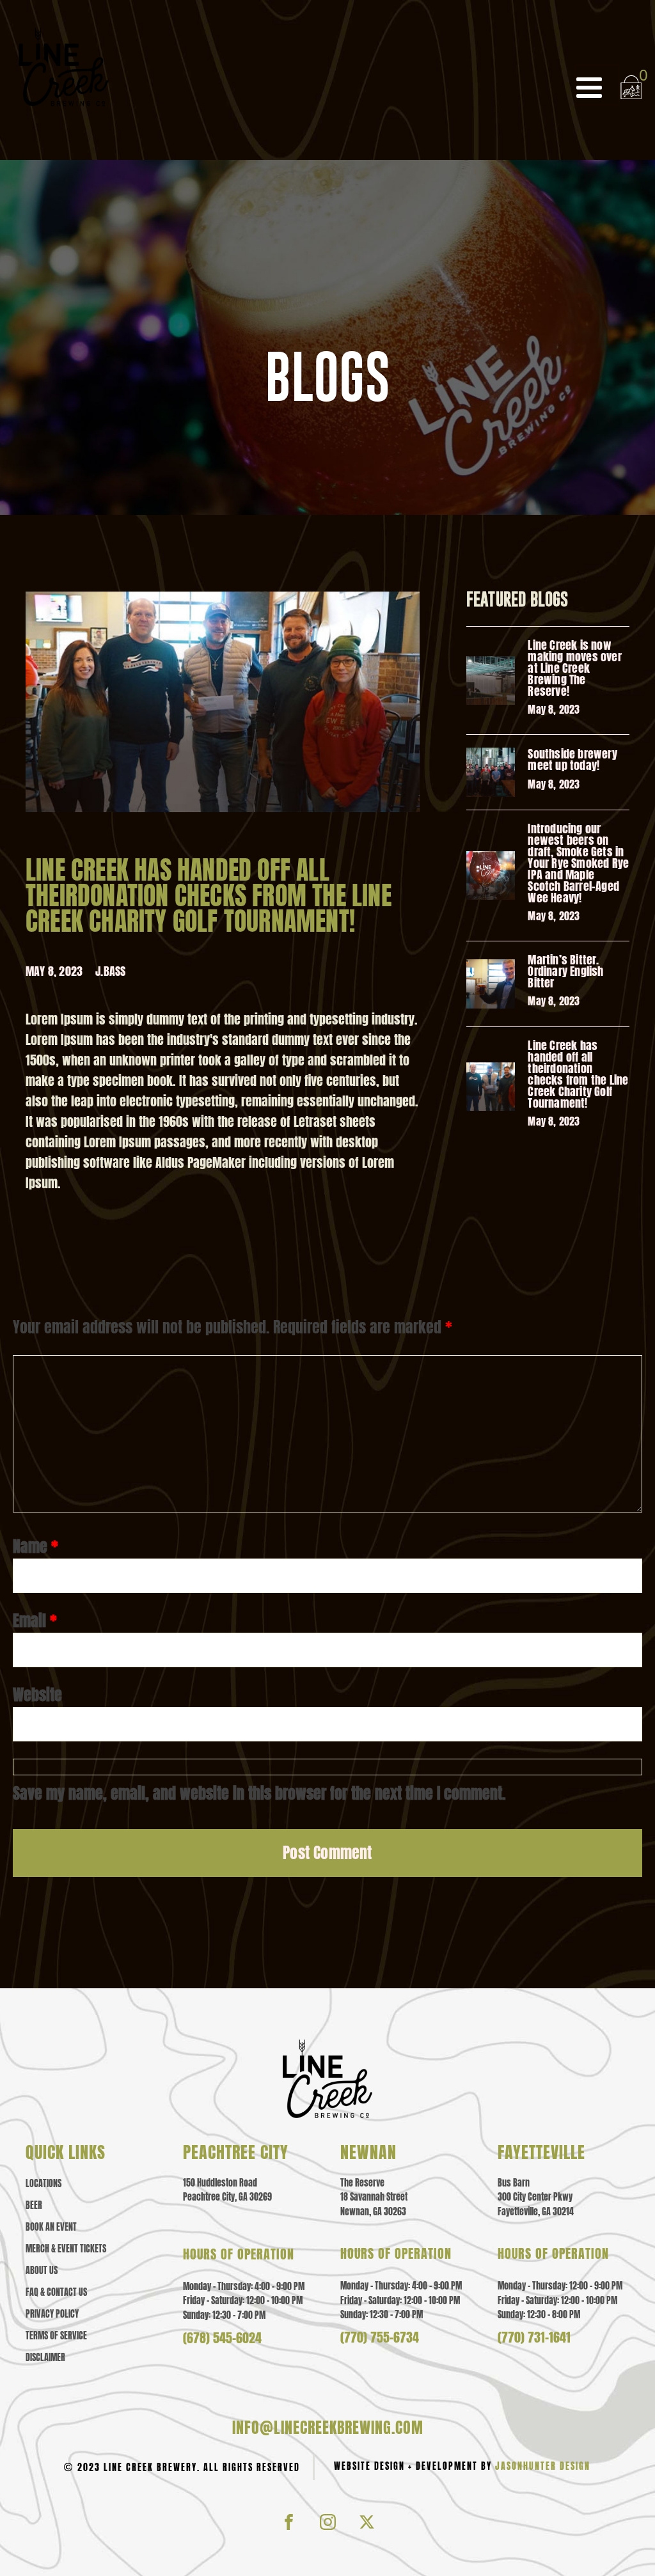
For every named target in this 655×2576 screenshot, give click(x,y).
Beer (34, 2206)
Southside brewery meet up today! (572, 760)
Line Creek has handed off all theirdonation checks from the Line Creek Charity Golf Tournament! (578, 1074)
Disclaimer (45, 2358)
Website (37, 1695)
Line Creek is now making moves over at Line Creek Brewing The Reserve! (574, 668)
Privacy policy (52, 2314)
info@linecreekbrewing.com (328, 2428)
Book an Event (51, 2227)
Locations (43, 2184)
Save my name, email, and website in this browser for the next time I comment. (259, 1793)
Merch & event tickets (66, 2249)
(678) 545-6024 (222, 2338)
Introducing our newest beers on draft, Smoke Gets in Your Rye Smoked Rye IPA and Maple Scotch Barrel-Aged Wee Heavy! (578, 863)
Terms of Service (56, 2336)
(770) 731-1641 (534, 2337)
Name (36, 1546)
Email (35, 1621)
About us (42, 2271)
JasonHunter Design (543, 2466)
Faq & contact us (56, 2293)
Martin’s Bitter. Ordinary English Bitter (565, 971)
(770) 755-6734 (380, 2337)
